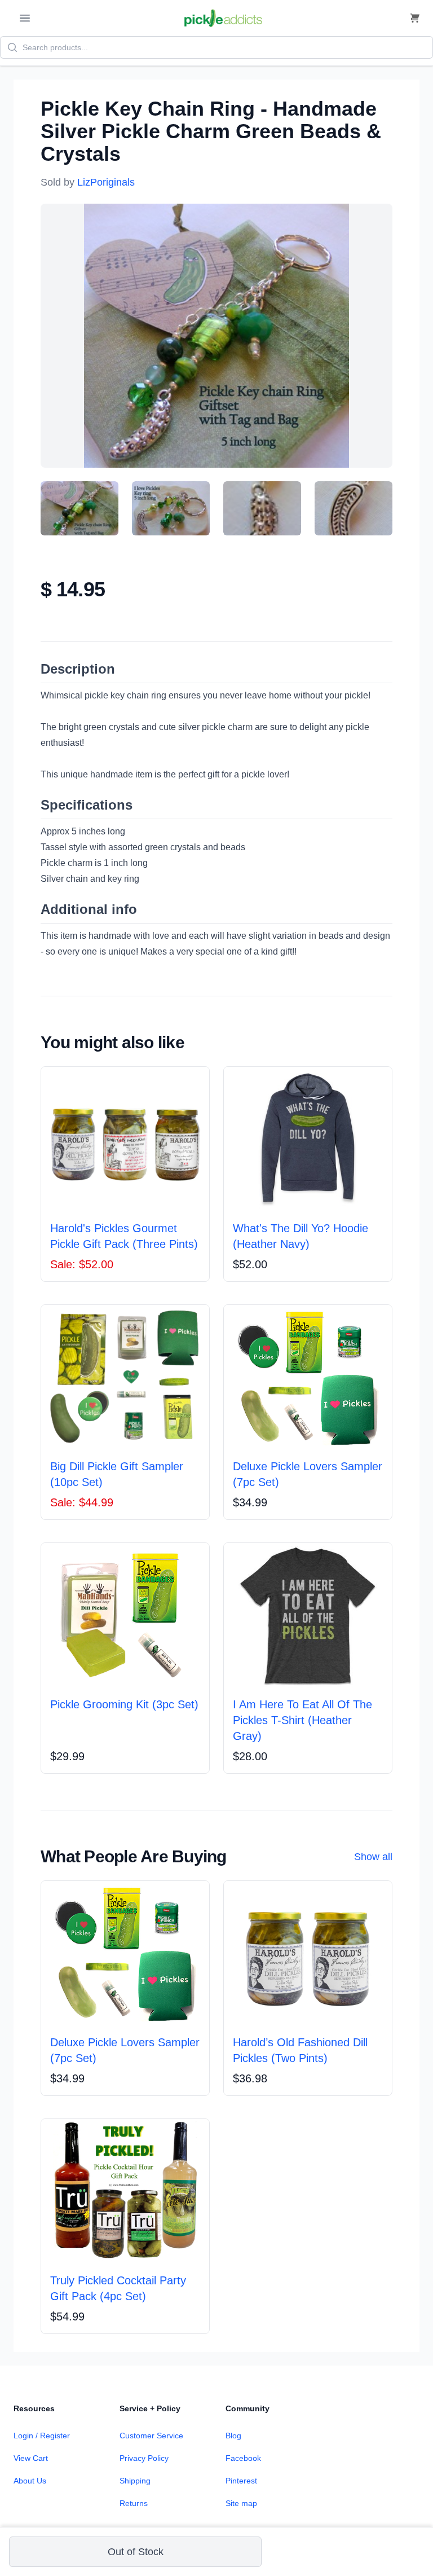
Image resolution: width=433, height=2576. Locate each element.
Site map (241, 2503)
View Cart (31, 2458)
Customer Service (151, 2436)
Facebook (243, 2458)
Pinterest (241, 2481)
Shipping (135, 2481)
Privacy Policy (144, 2458)
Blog (233, 2436)
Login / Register (42, 2436)
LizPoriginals (106, 182)
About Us (30, 2481)
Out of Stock (136, 2552)
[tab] (79, 508)
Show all (373, 1857)
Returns (134, 2503)
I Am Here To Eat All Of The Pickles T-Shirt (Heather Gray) (302, 1720)
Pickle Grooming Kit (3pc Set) (124, 1704)
